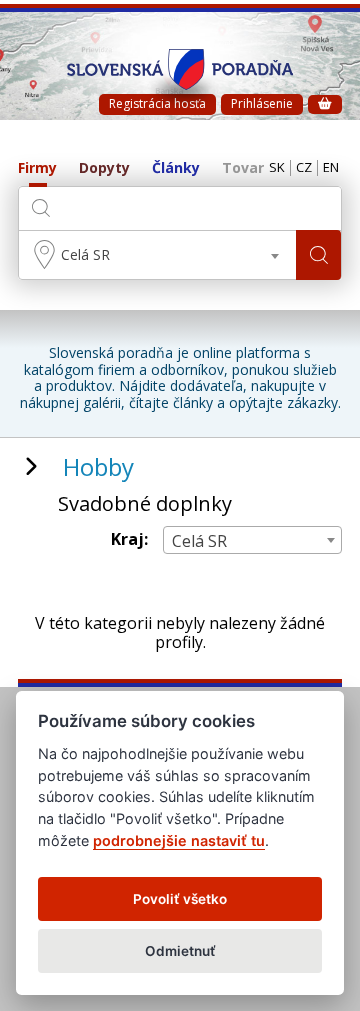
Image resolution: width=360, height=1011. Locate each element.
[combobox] (157, 255)
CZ (304, 168)
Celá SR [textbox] (85, 254)
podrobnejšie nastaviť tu (179, 840)
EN (331, 168)
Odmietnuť (180, 951)
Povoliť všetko (180, 899)
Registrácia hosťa (157, 103)
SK (277, 168)
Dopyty (104, 168)
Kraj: (129, 539)
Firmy (37, 168)
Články (176, 168)
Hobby (98, 466)
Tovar (243, 168)
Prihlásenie (262, 103)
